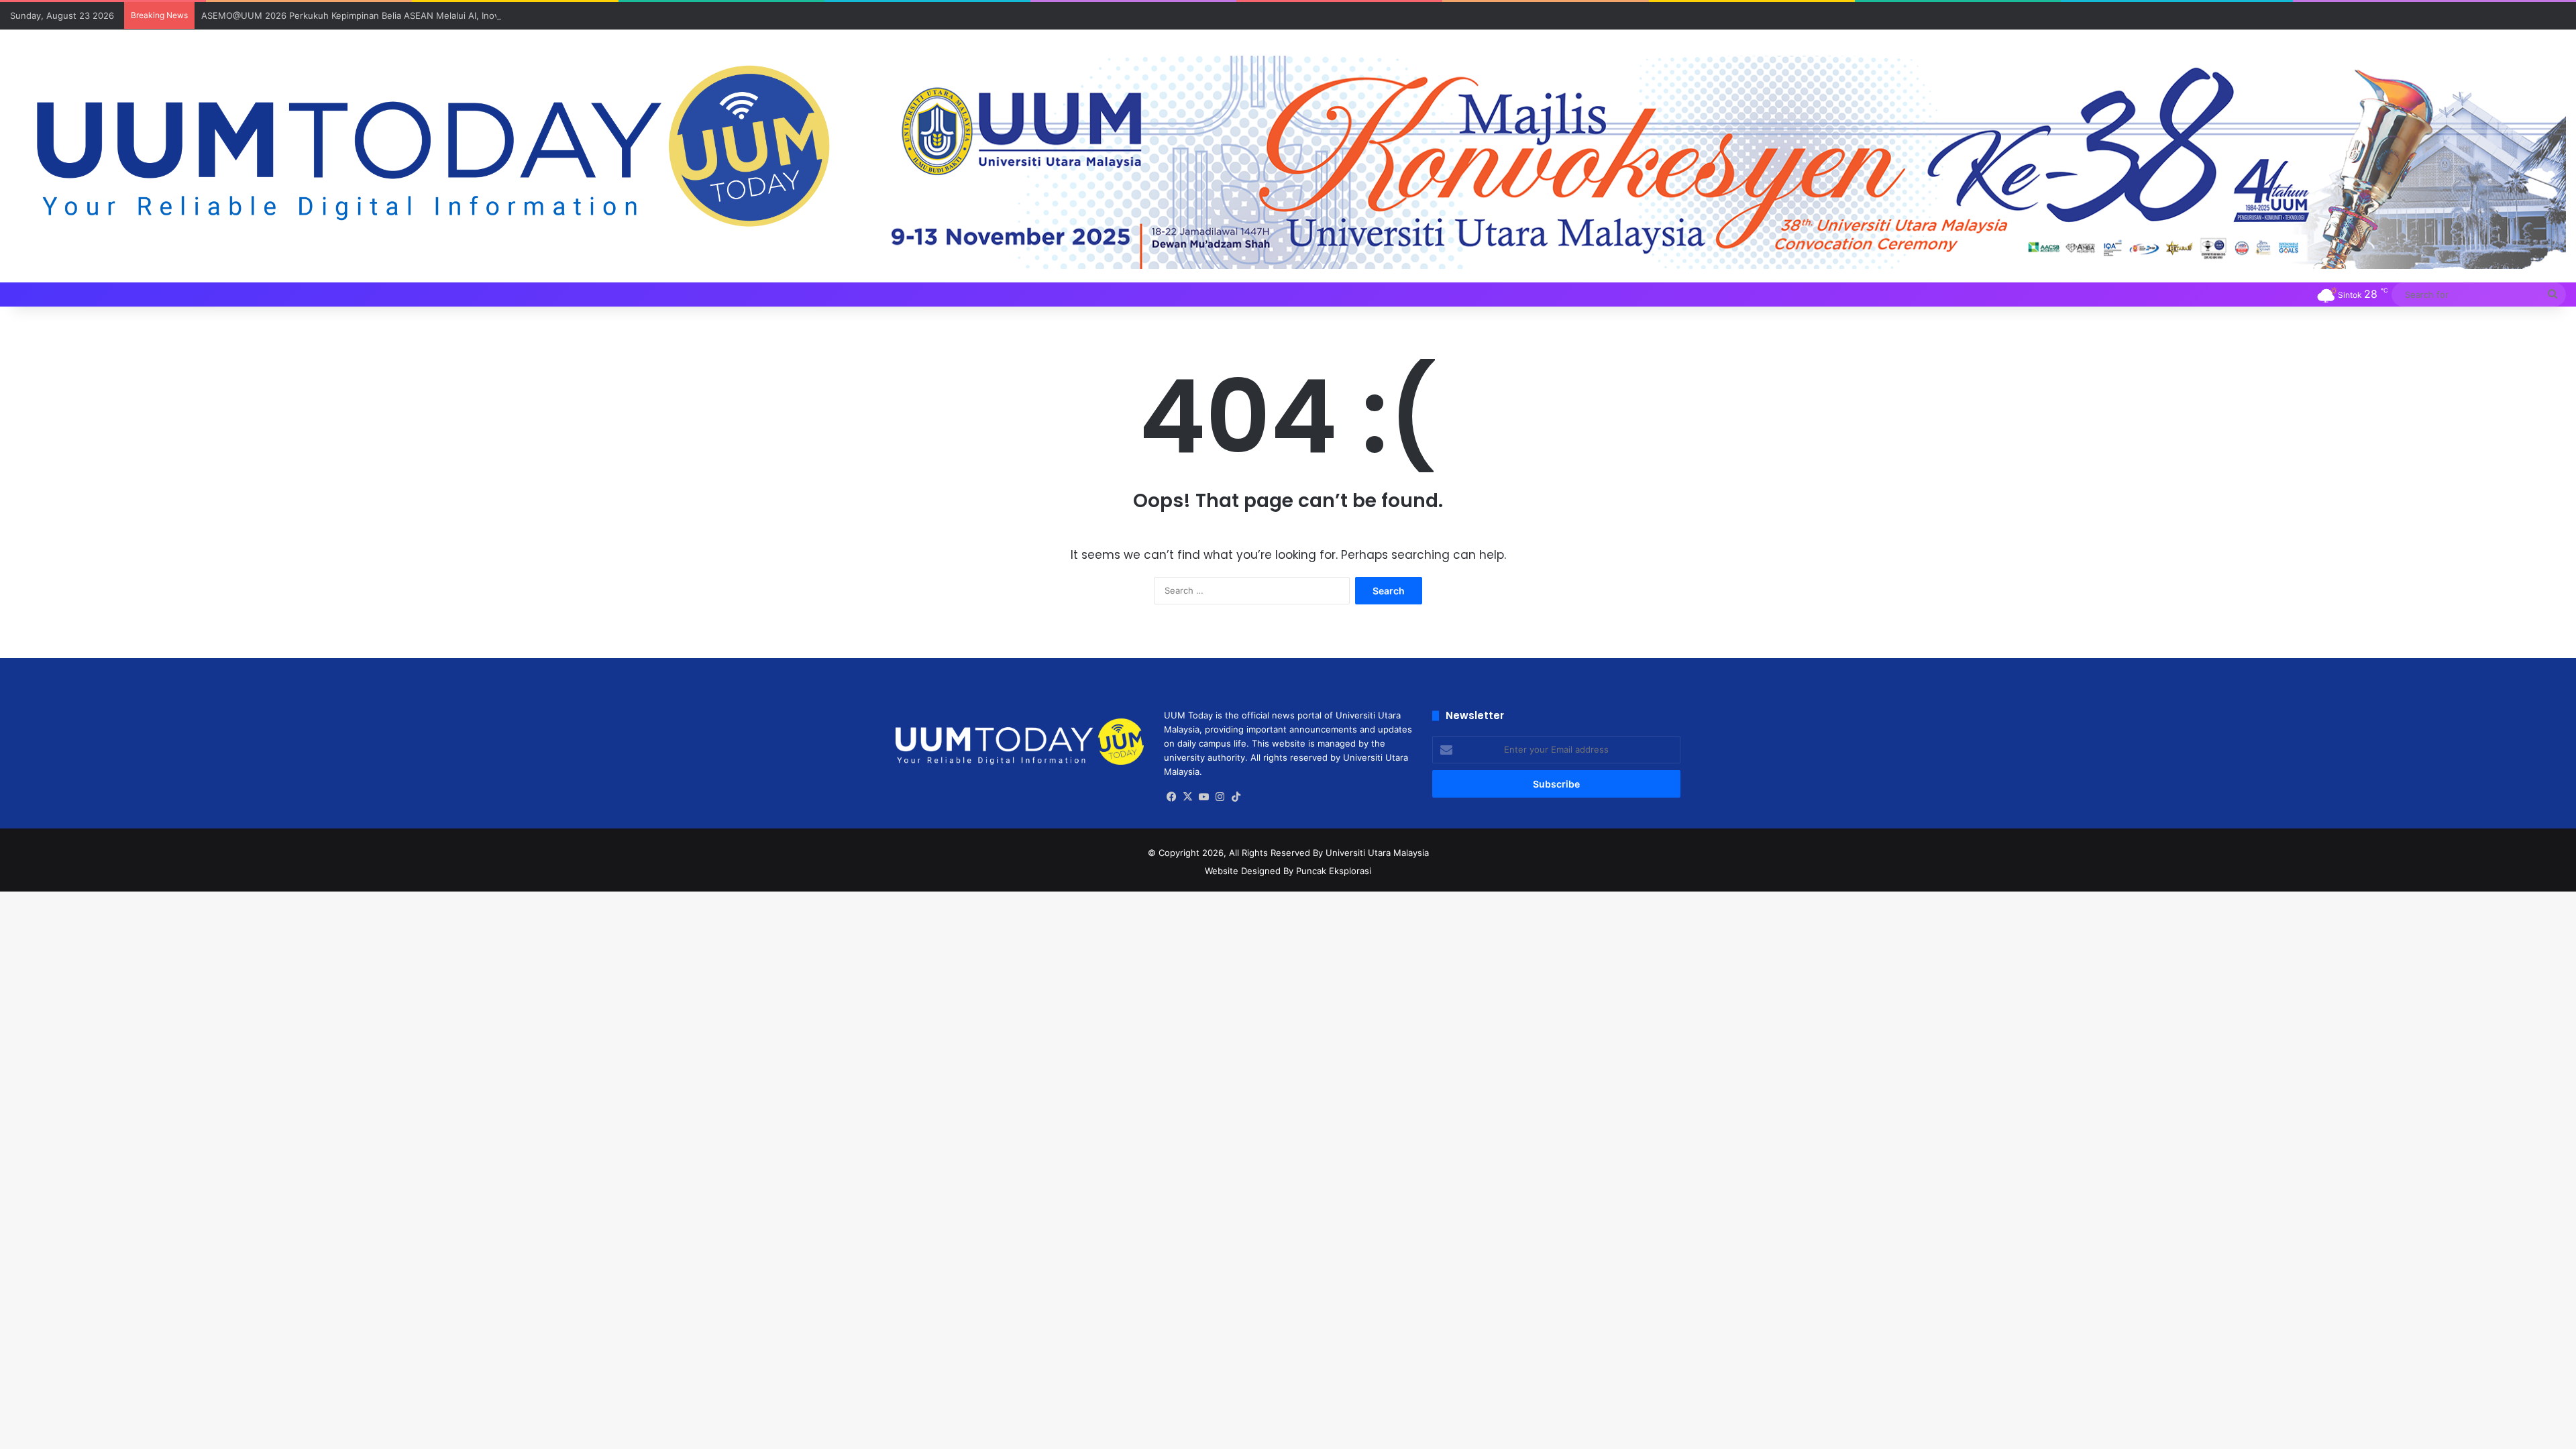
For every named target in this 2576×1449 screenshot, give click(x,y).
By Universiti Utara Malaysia (1371, 853)
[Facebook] (1172, 797)
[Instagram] (1220, 797)
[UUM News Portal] (429, 149)
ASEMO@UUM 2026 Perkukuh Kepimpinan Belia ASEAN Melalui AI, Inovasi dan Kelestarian (389, 15)
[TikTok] (1236, 797)
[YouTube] (1204, 797)
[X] (1188, 797)
